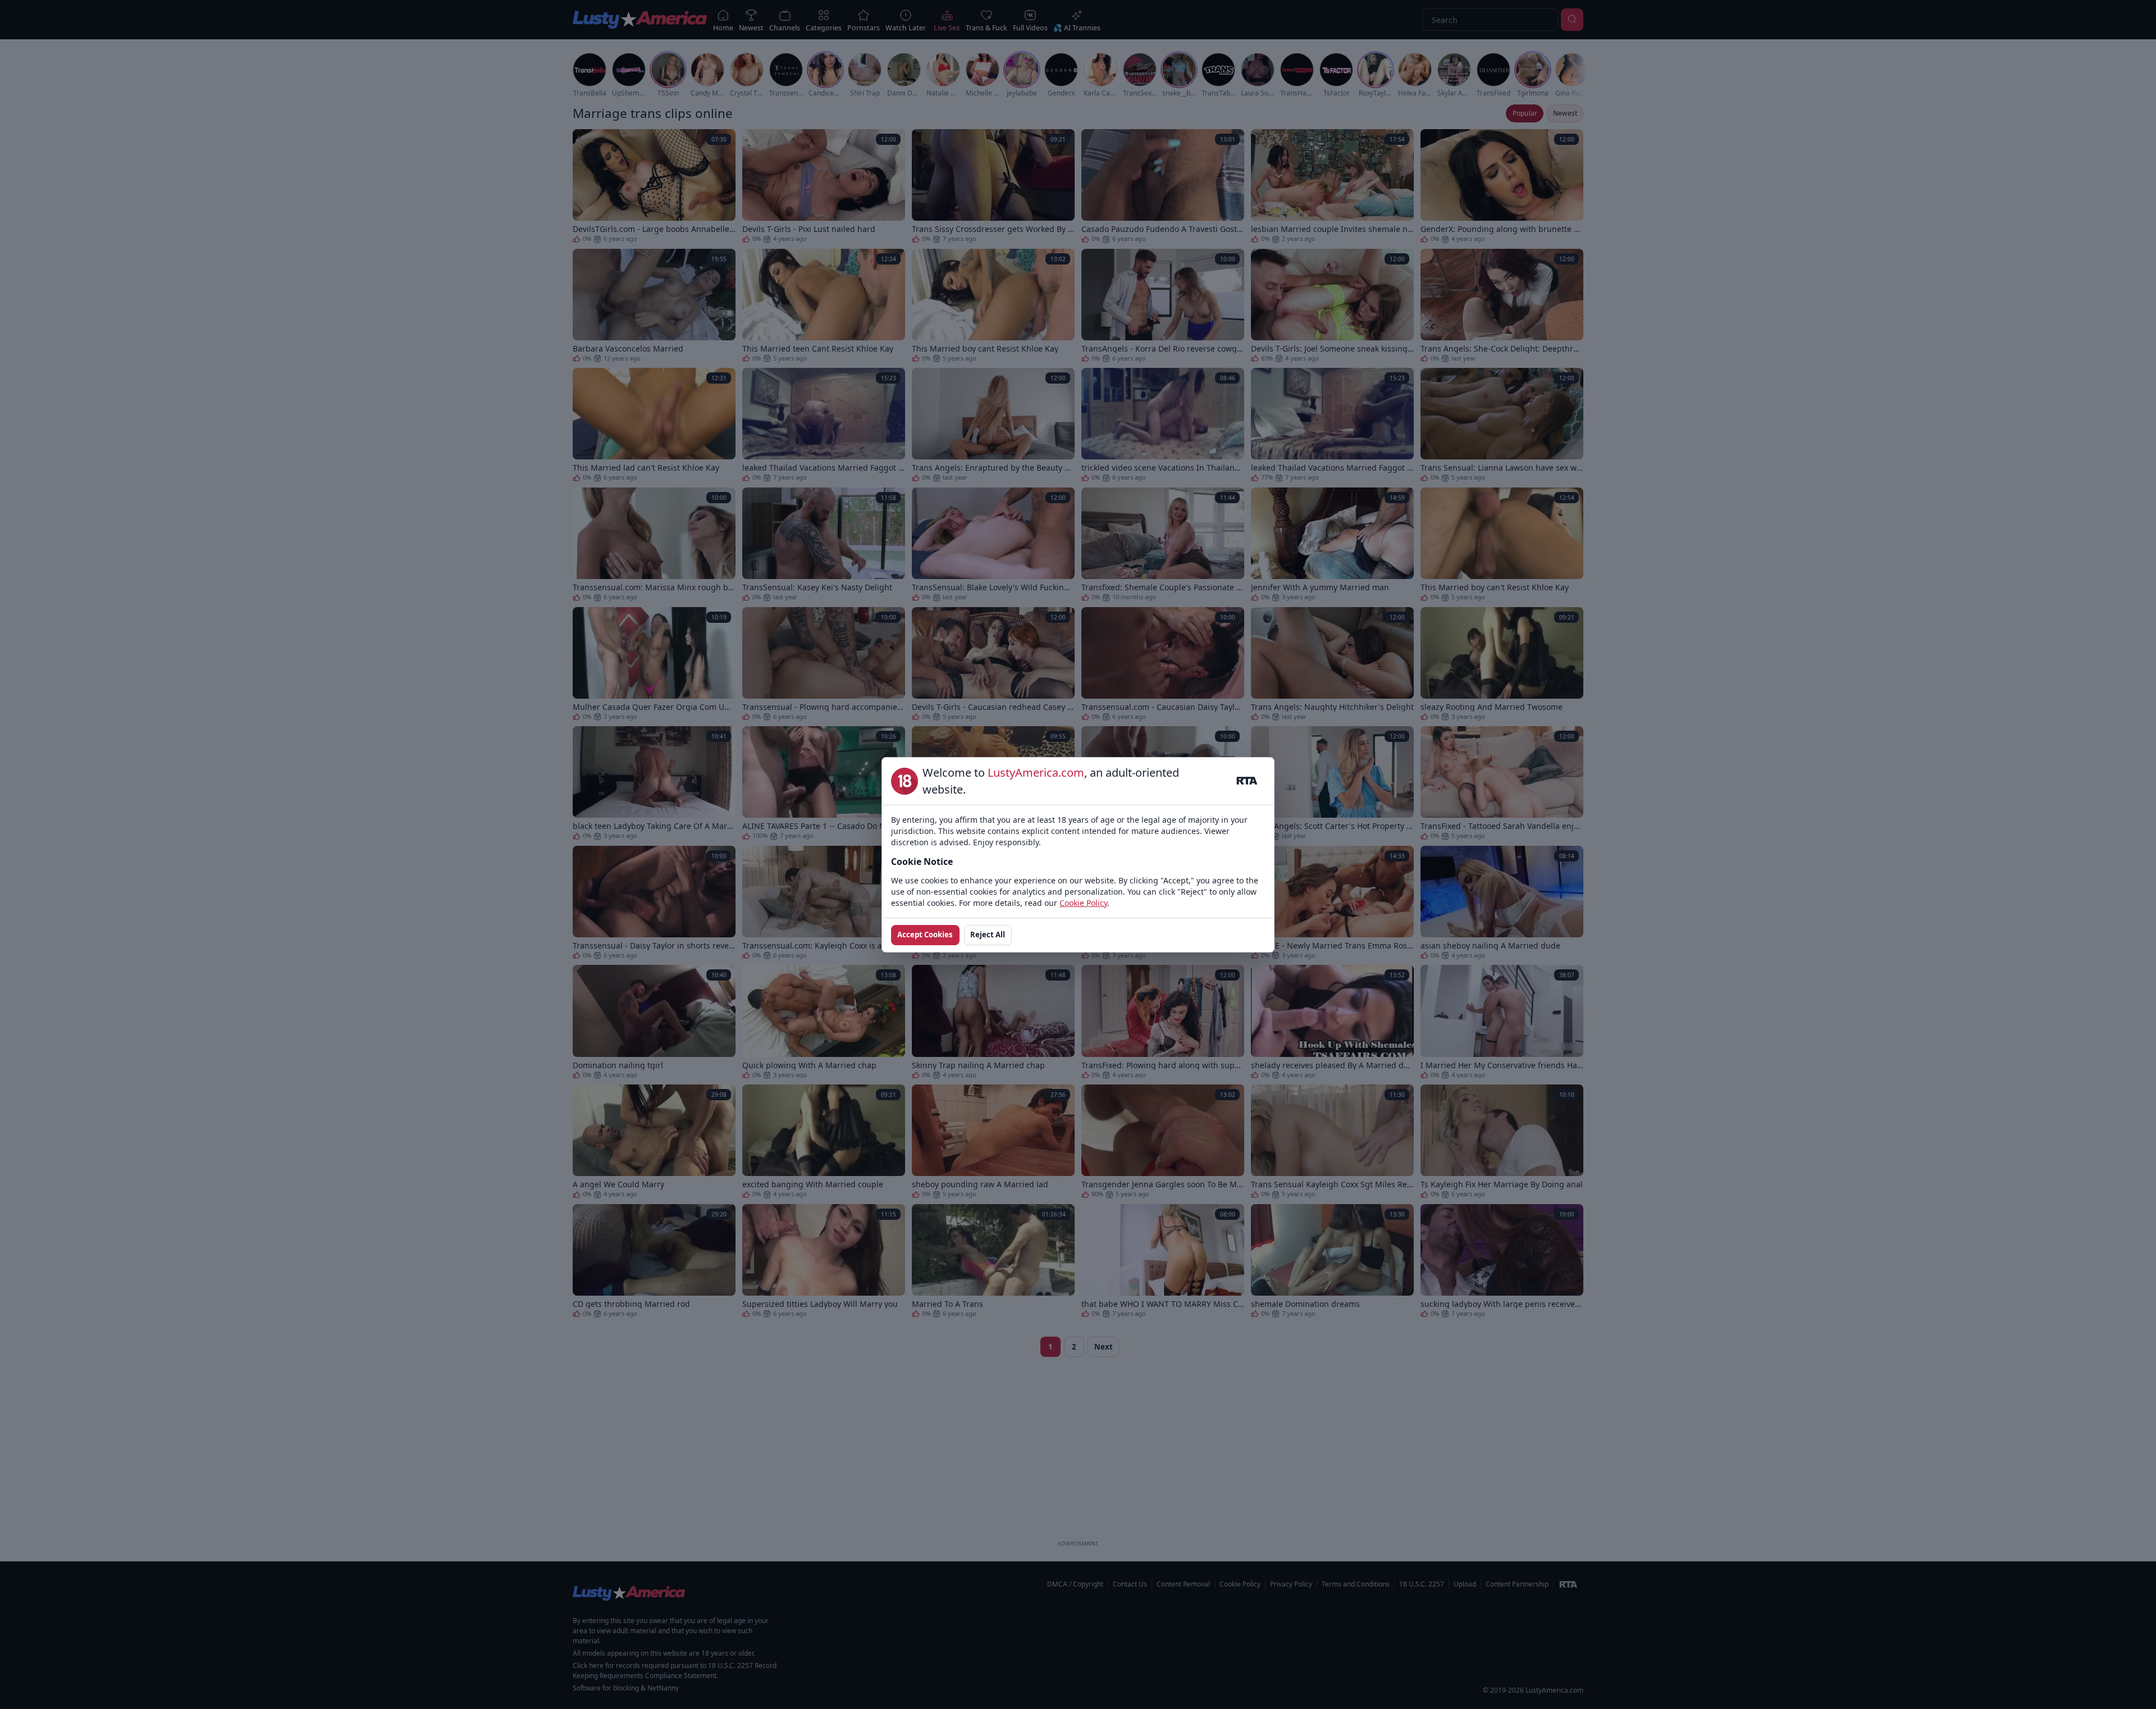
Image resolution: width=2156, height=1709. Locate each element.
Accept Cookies (925, 935)
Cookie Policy (1083, 903)
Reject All (988, 935)
